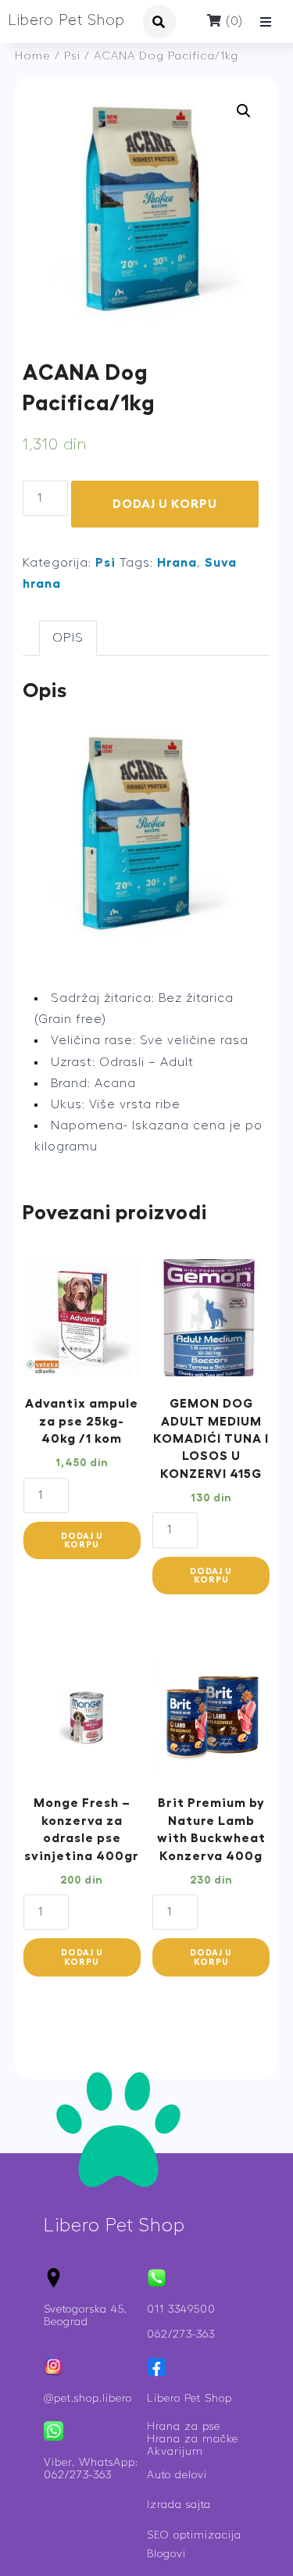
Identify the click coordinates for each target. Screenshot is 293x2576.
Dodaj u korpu (165, 504)
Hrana (177, 563)
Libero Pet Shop (66, 21)
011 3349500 (181, 2309)
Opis (68, 638)
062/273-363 (181, 2334)
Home (33, 56)
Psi (72, 56)
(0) (232, 21)
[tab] (68, 638)
